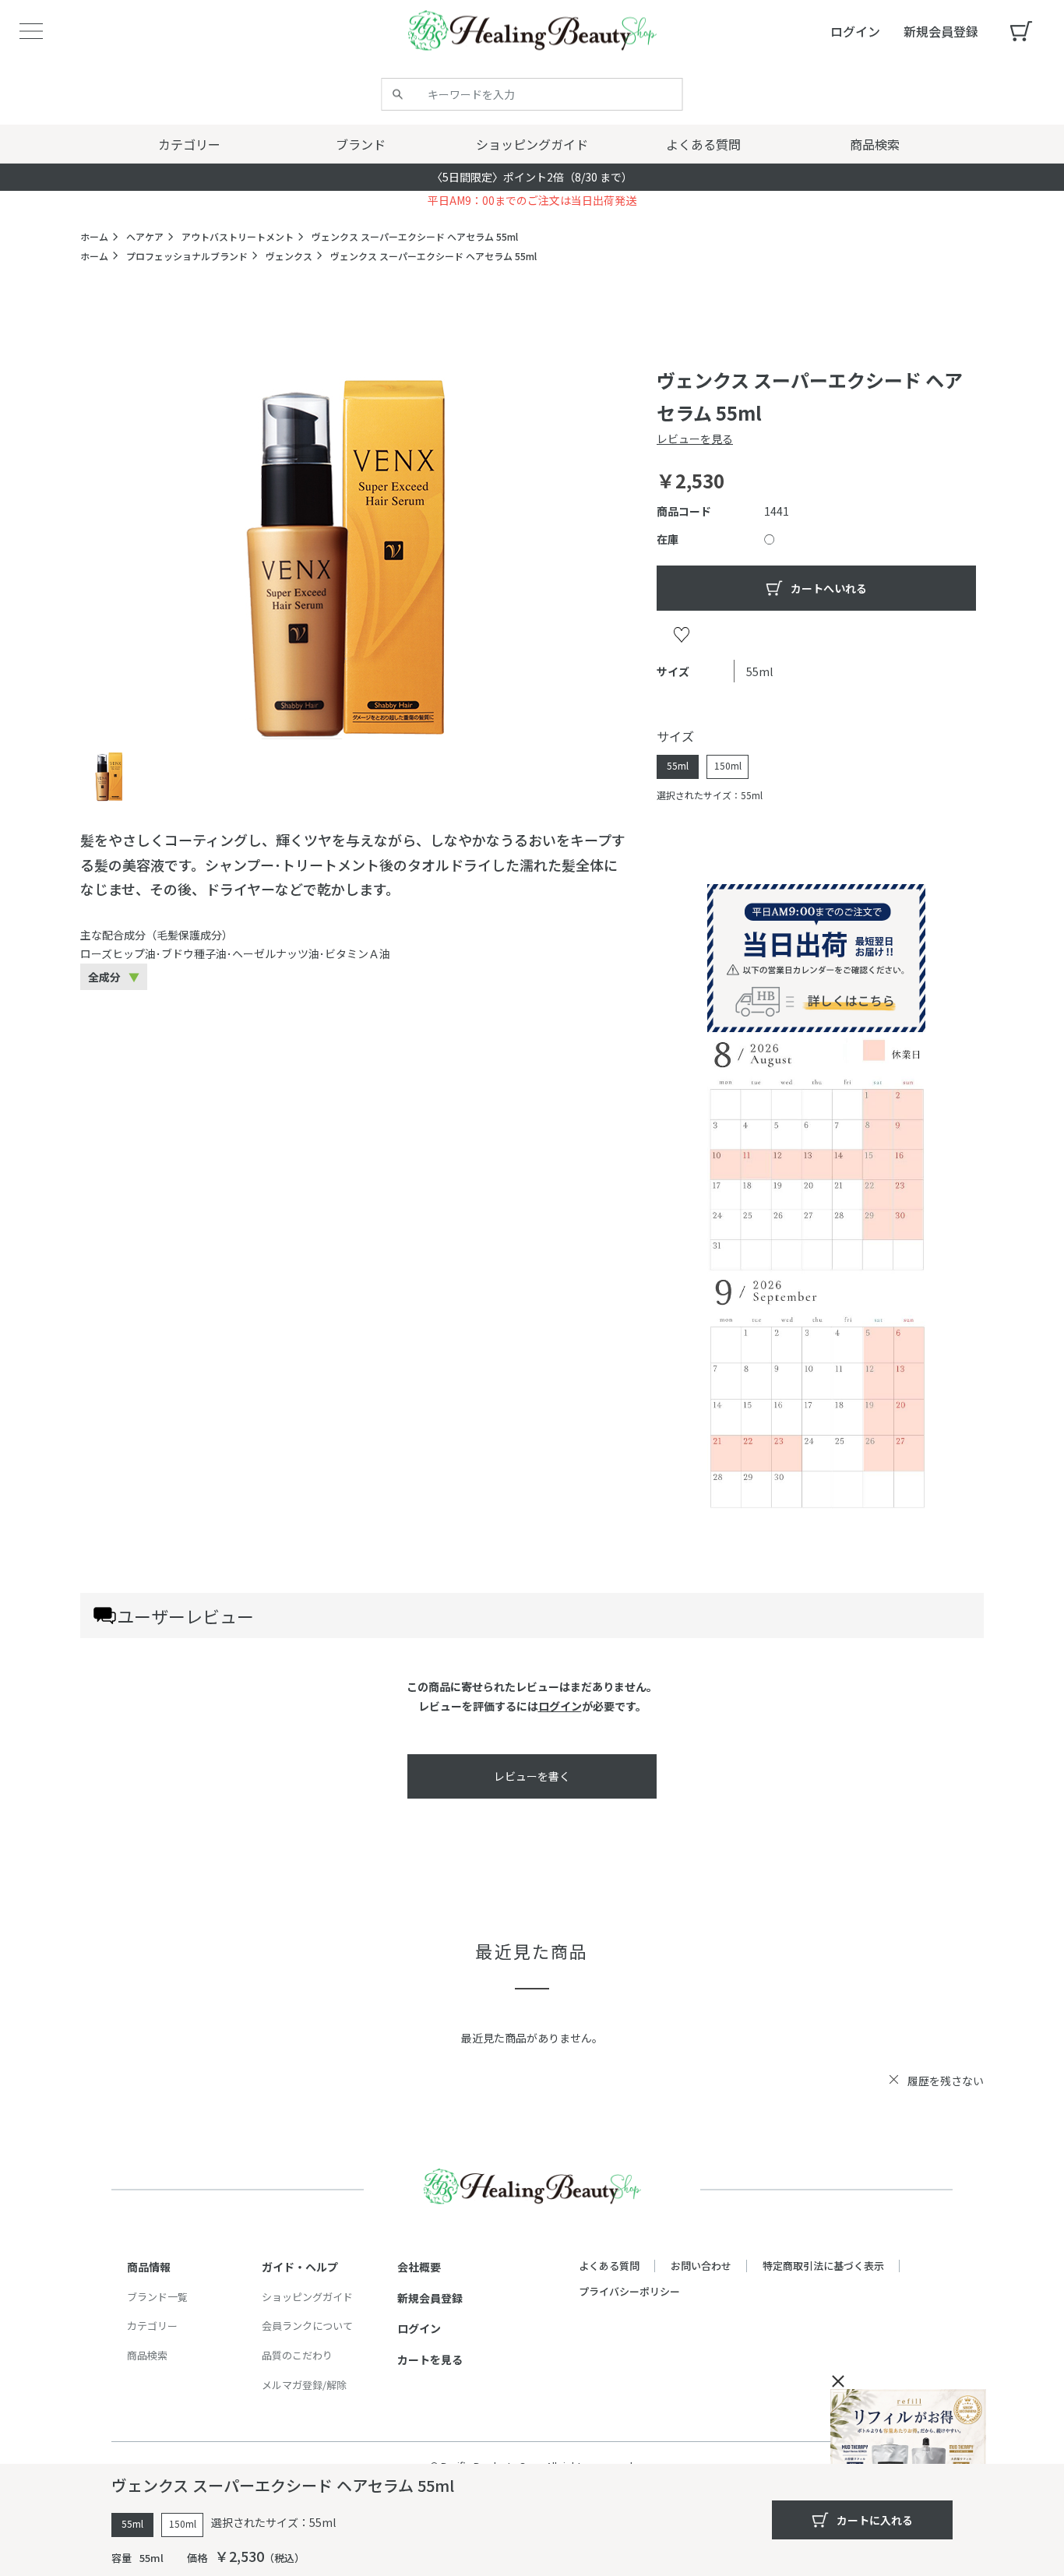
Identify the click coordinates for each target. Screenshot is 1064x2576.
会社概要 (419, 2267)
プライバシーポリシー (629, 2291)
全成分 (104, 977)
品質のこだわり (297, 2355)
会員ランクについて (307, 2326)
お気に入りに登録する (682, 634)
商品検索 (147, 2355)
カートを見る (430, 2359)
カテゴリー (152, 2326)
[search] (398, 94)
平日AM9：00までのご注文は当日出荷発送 (532, 200)
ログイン (560, 1706)
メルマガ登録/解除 (304, 2385)
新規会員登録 (430, 2298)
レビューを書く (532, 1776)
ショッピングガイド (307, 2297)
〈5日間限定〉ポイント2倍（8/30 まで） (532, 177)
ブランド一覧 (157, 2297)
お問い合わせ (701, 2266)
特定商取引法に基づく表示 (823, 2266)
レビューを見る (695, 439)
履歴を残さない (946, 2081)
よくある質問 (609, 2266)
